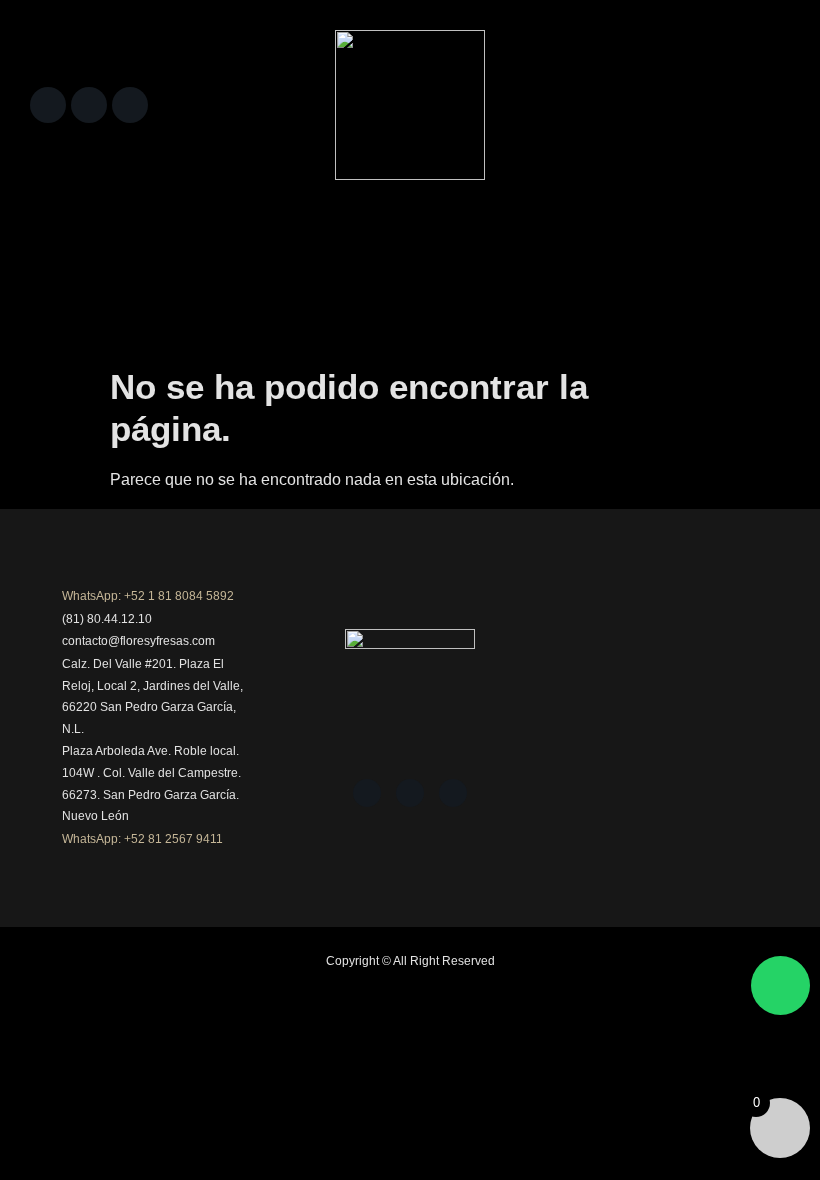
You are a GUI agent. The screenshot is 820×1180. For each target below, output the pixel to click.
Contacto (304, 293)
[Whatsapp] (780, 985)
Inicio (69, 244)
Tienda (133, 244)
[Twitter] (130, 105)
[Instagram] (89, 105)
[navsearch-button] (765, 100)
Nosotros (248, 244)
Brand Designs (82, 293)
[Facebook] (48, 105)
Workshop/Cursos (201, 293)
